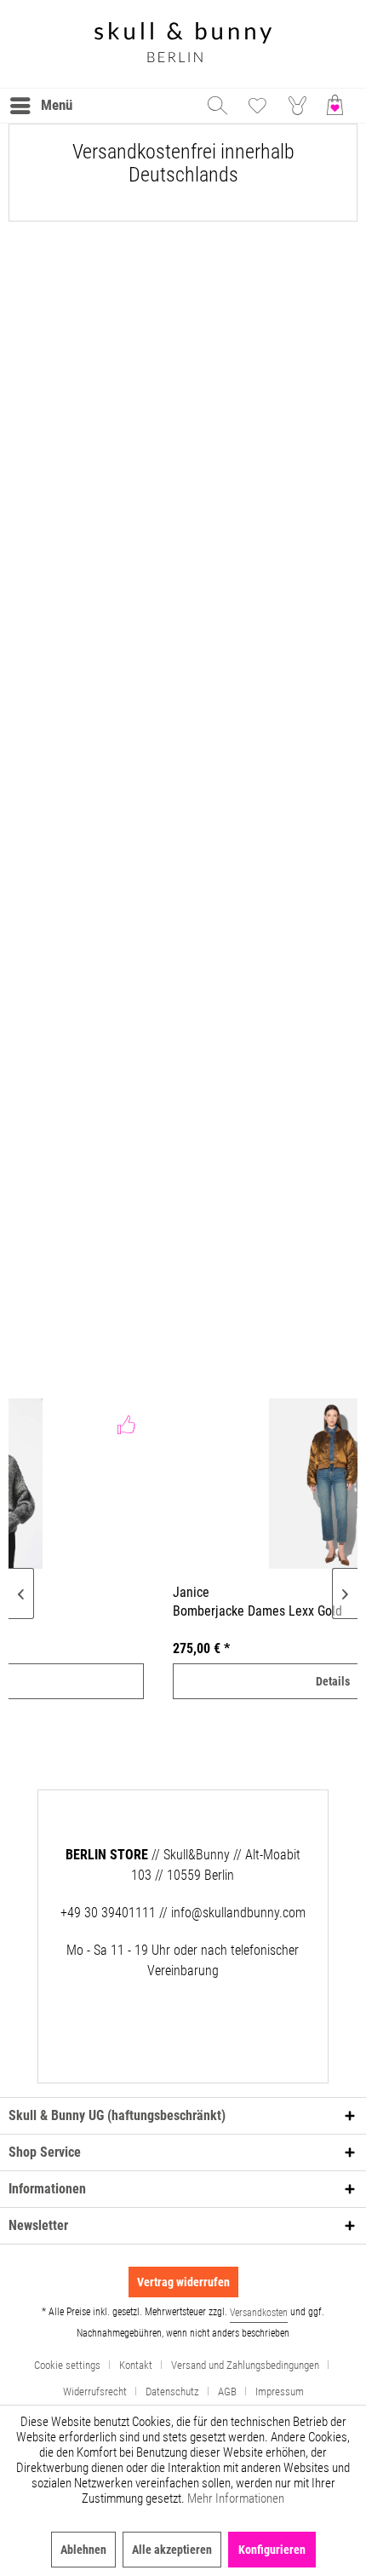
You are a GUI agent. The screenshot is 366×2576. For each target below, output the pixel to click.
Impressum (280, 2392)
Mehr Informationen (236, 2498)
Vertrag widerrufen (183, 2282)
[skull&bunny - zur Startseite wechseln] (183, 44)
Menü (57, 105)
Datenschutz (172, 2392)
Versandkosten (259, 2313)
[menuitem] (40, 106)
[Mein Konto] (298, 106)
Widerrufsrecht (95, 2392)
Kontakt (136, 2365)
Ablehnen (83, 2550)
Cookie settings (67, 2365)
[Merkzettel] (257, 106)
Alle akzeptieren (172, 2550)
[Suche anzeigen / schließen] (216, 106)
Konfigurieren (272, 2550)
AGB (227, 2392)
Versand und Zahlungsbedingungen (245, 2365)
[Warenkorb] (339, 106)
